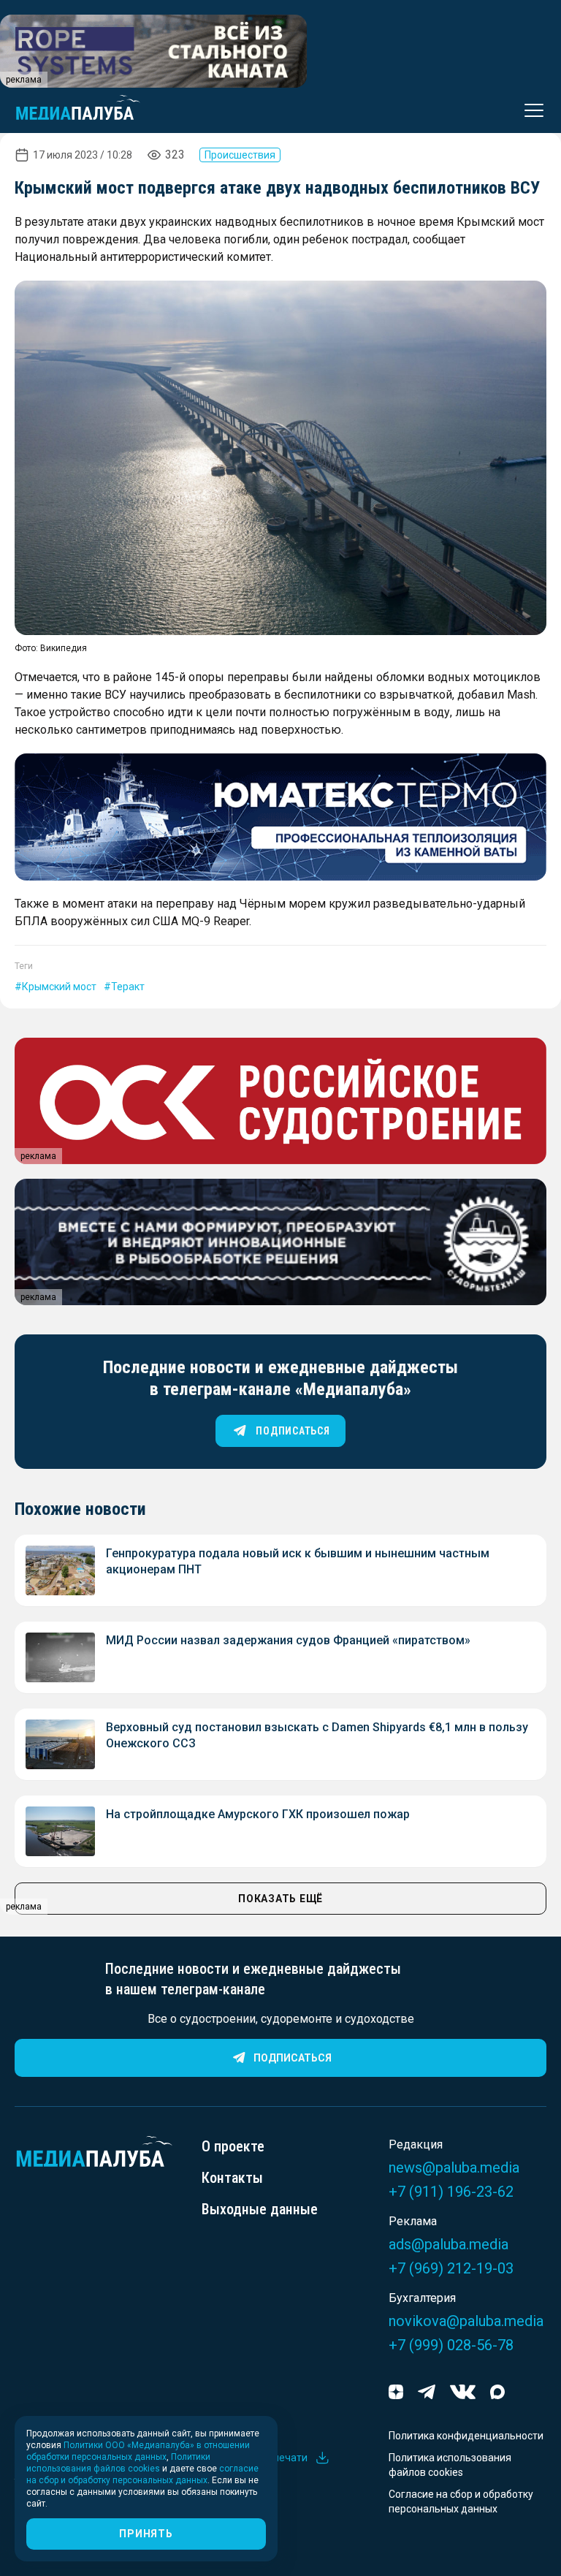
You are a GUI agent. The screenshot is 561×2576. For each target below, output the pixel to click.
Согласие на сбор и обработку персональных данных (461, 2501)
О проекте (233, 2146)
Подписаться (293, 2058)
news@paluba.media (454, 2167)
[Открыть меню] (530, 110)
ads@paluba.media (449, 2244)
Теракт (128, 987)
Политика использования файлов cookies (450, 2465)
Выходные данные (260, 2209)
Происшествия (240, 155)
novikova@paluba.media (466, 2321)
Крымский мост (59, 987)
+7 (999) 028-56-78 (451, 2345)
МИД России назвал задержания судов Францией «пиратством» (288, 1640)
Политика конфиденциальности (466, 2436)
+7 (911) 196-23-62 (451, 2192)
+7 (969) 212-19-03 (451, 2268)
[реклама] (280, 817)
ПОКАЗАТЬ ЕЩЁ (280, 1899)
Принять (146, 2534)
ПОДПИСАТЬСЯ (293, 1431)
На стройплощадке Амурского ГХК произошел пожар (258, 1814)
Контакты (232, 2178)
